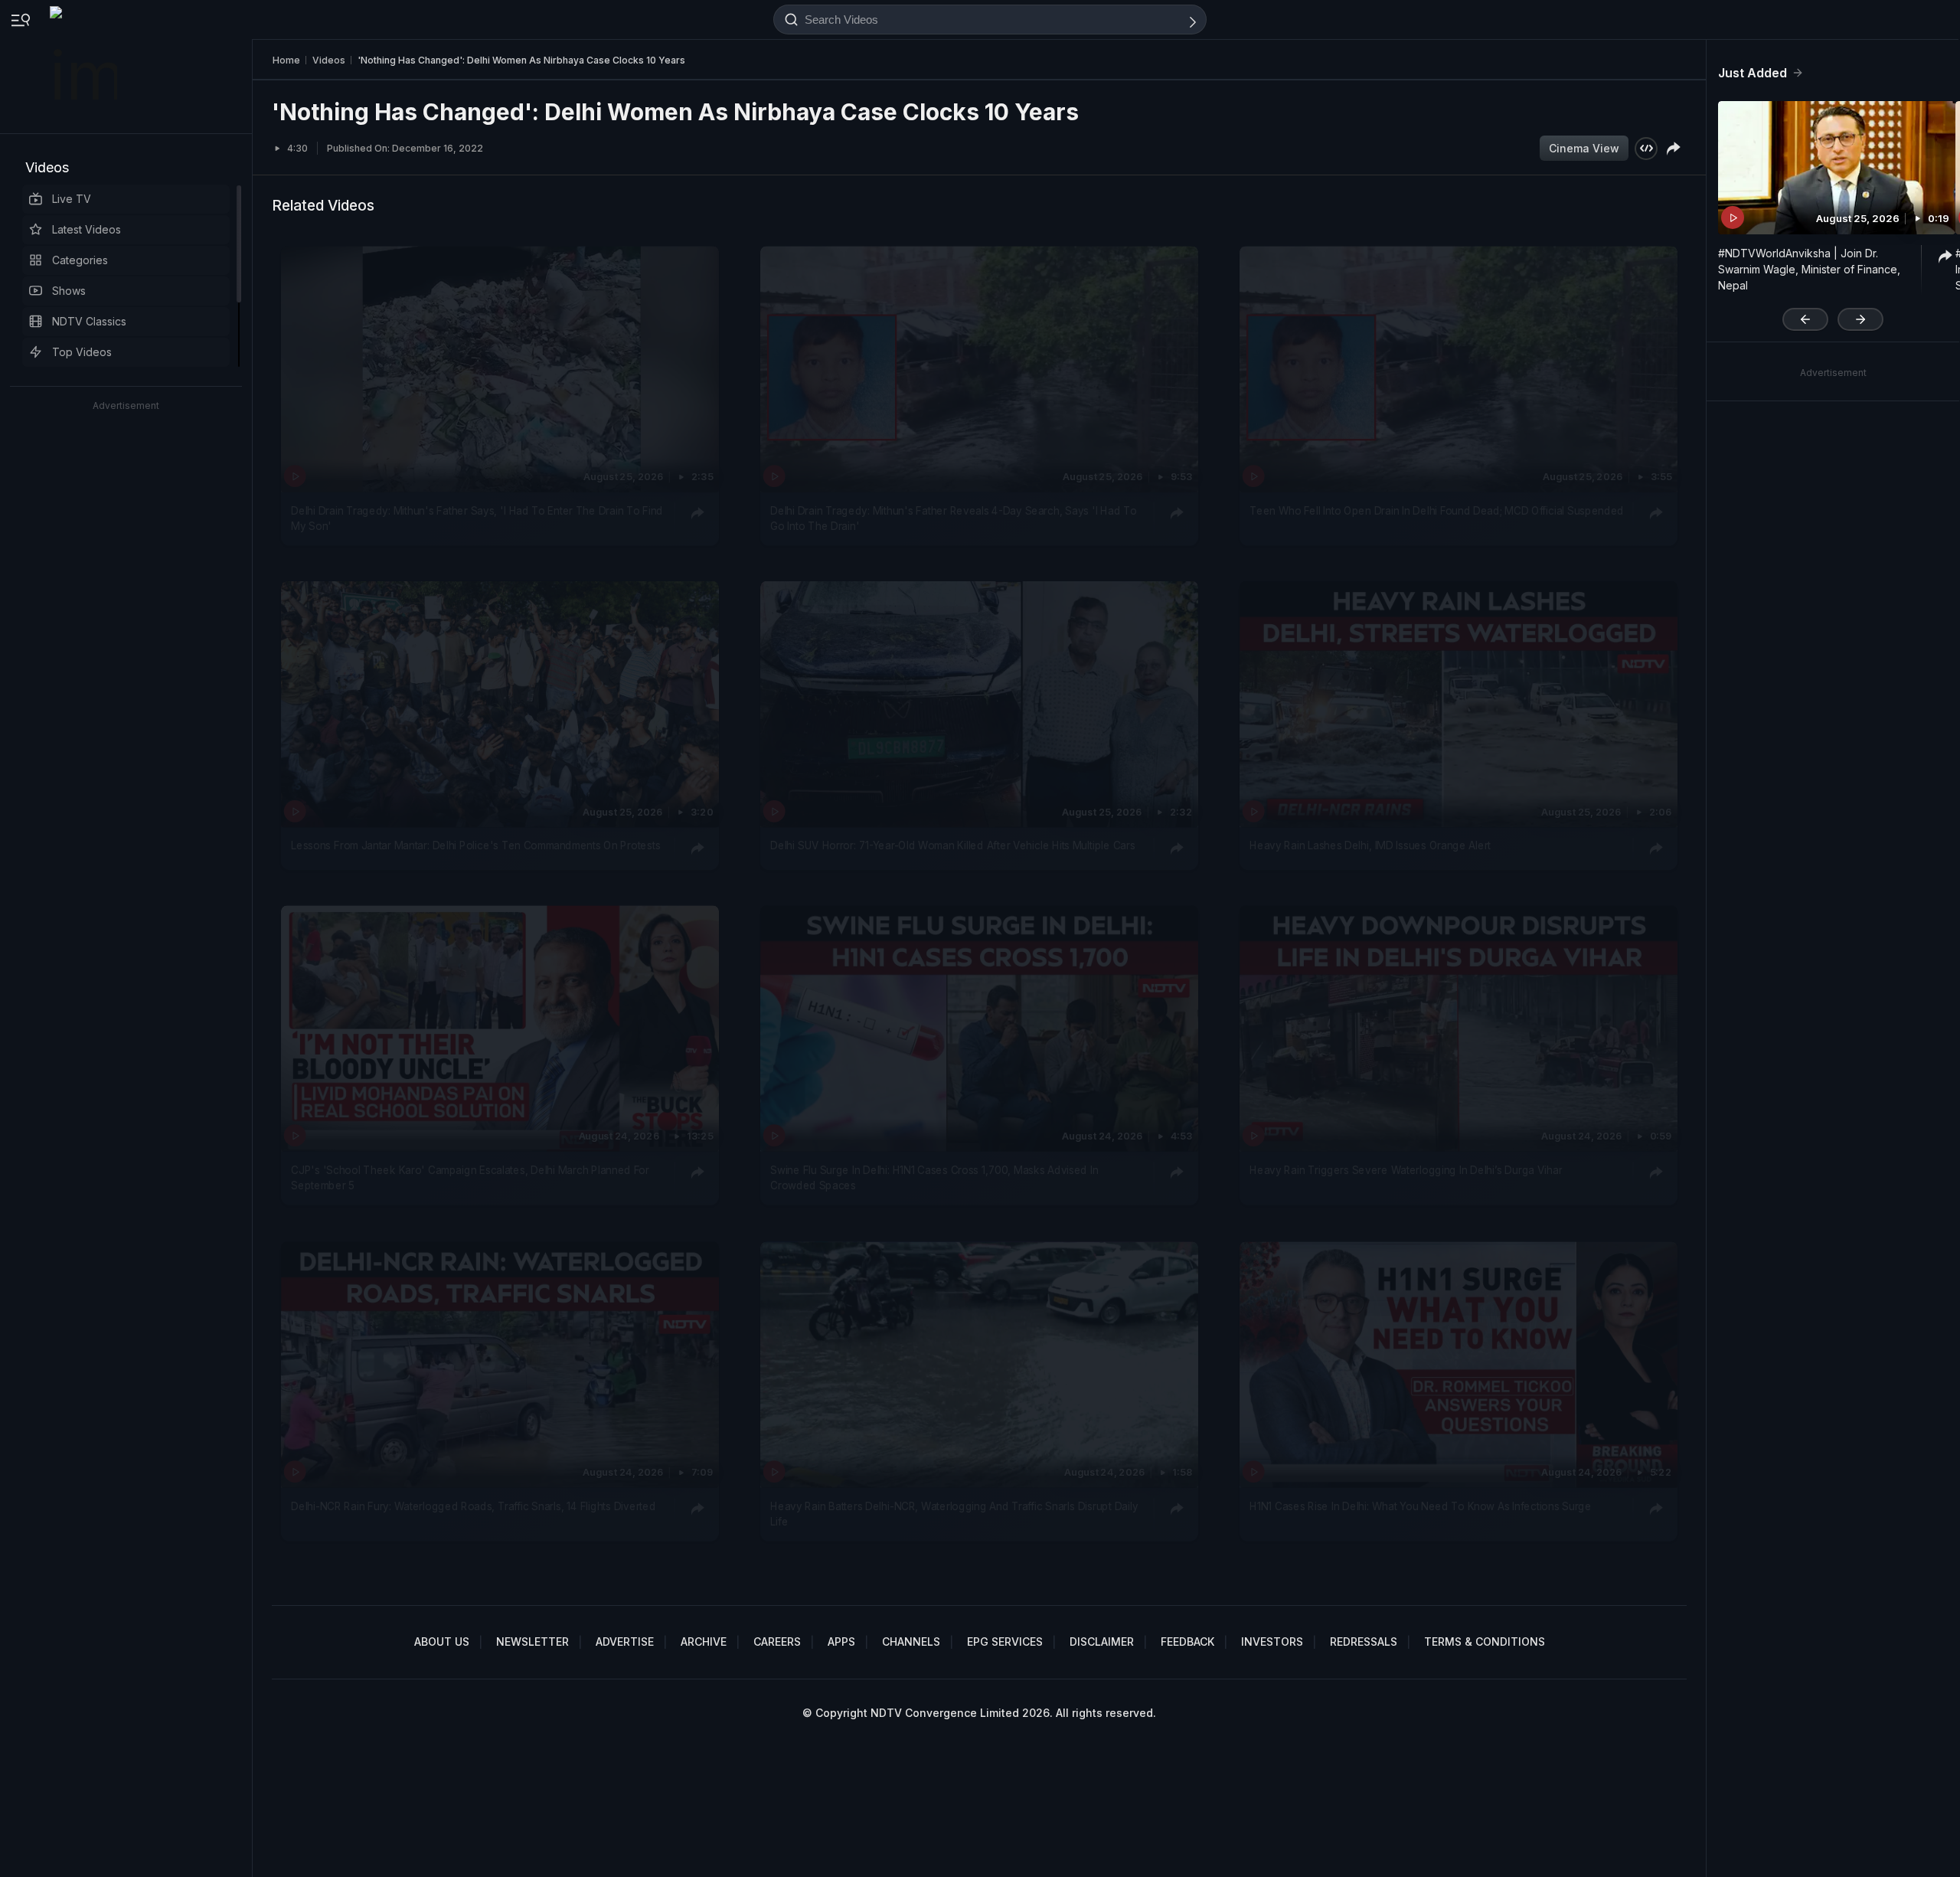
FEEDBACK (1187, 1642)
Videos (47, 167)
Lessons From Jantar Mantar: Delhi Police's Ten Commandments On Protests (475, 845)
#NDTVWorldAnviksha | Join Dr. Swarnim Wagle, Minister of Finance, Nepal (1809, 269)
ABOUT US (442, 1642)
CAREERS (777, 1642)
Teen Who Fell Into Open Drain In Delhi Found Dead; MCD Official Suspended (1437, 510)
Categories (80, 260)
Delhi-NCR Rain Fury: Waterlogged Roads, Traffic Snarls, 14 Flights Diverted (473, 1506)
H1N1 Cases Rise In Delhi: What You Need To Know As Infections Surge (1420, 1506)
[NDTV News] (85, 67)
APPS (841, 1642)
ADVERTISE (625, 1642)
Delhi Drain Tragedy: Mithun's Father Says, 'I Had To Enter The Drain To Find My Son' (477, 518)
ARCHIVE (704, 1642)
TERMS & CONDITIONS (1485, 1642)
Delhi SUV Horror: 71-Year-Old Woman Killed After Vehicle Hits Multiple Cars (952, 845)
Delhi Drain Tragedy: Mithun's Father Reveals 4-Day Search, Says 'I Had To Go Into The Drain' (953, 518)
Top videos (82, 352)
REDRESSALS (1364, 1642)
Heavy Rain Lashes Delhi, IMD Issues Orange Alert (1370, 845)
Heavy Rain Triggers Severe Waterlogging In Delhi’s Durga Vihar (1406, 1170)
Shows (69, 291)
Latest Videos (87, 229)
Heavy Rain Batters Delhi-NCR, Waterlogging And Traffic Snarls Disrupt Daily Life (954, 1513)
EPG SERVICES (1005, 1642)
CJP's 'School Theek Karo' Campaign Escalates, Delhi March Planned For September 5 (470, 1178)
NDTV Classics (89, 321)
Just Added (1753, 73)
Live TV (72, 199)
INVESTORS (1272, 1642)
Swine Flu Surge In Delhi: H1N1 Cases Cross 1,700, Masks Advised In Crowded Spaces (934, 1178)
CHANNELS (911, 1642)
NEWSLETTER (532, 1642)
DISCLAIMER (1102, 1642)
